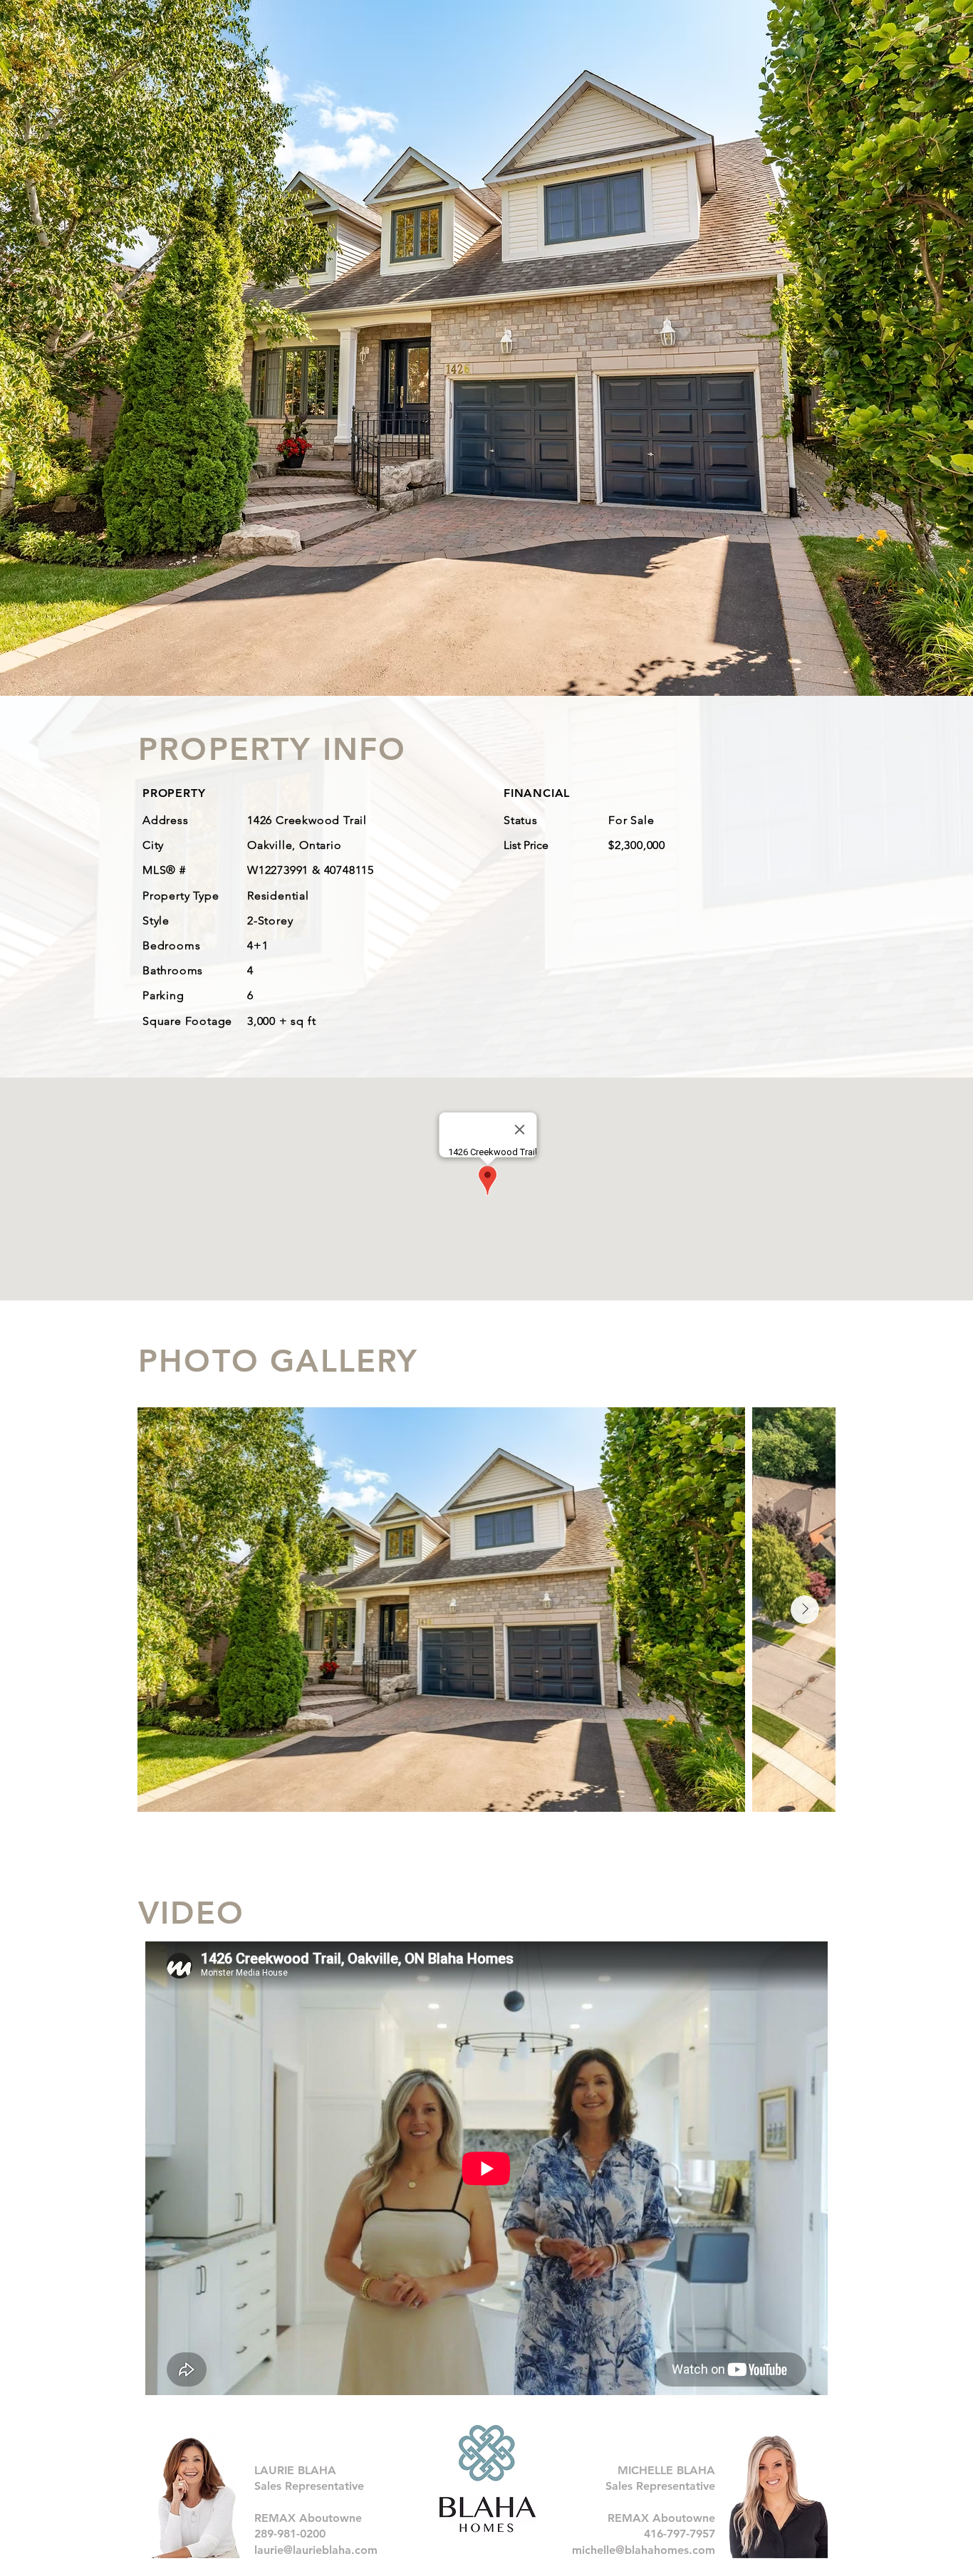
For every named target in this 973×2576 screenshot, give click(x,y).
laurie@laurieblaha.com (316, 2550)
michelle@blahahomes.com (644, 2550)
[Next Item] (805, 1610)
